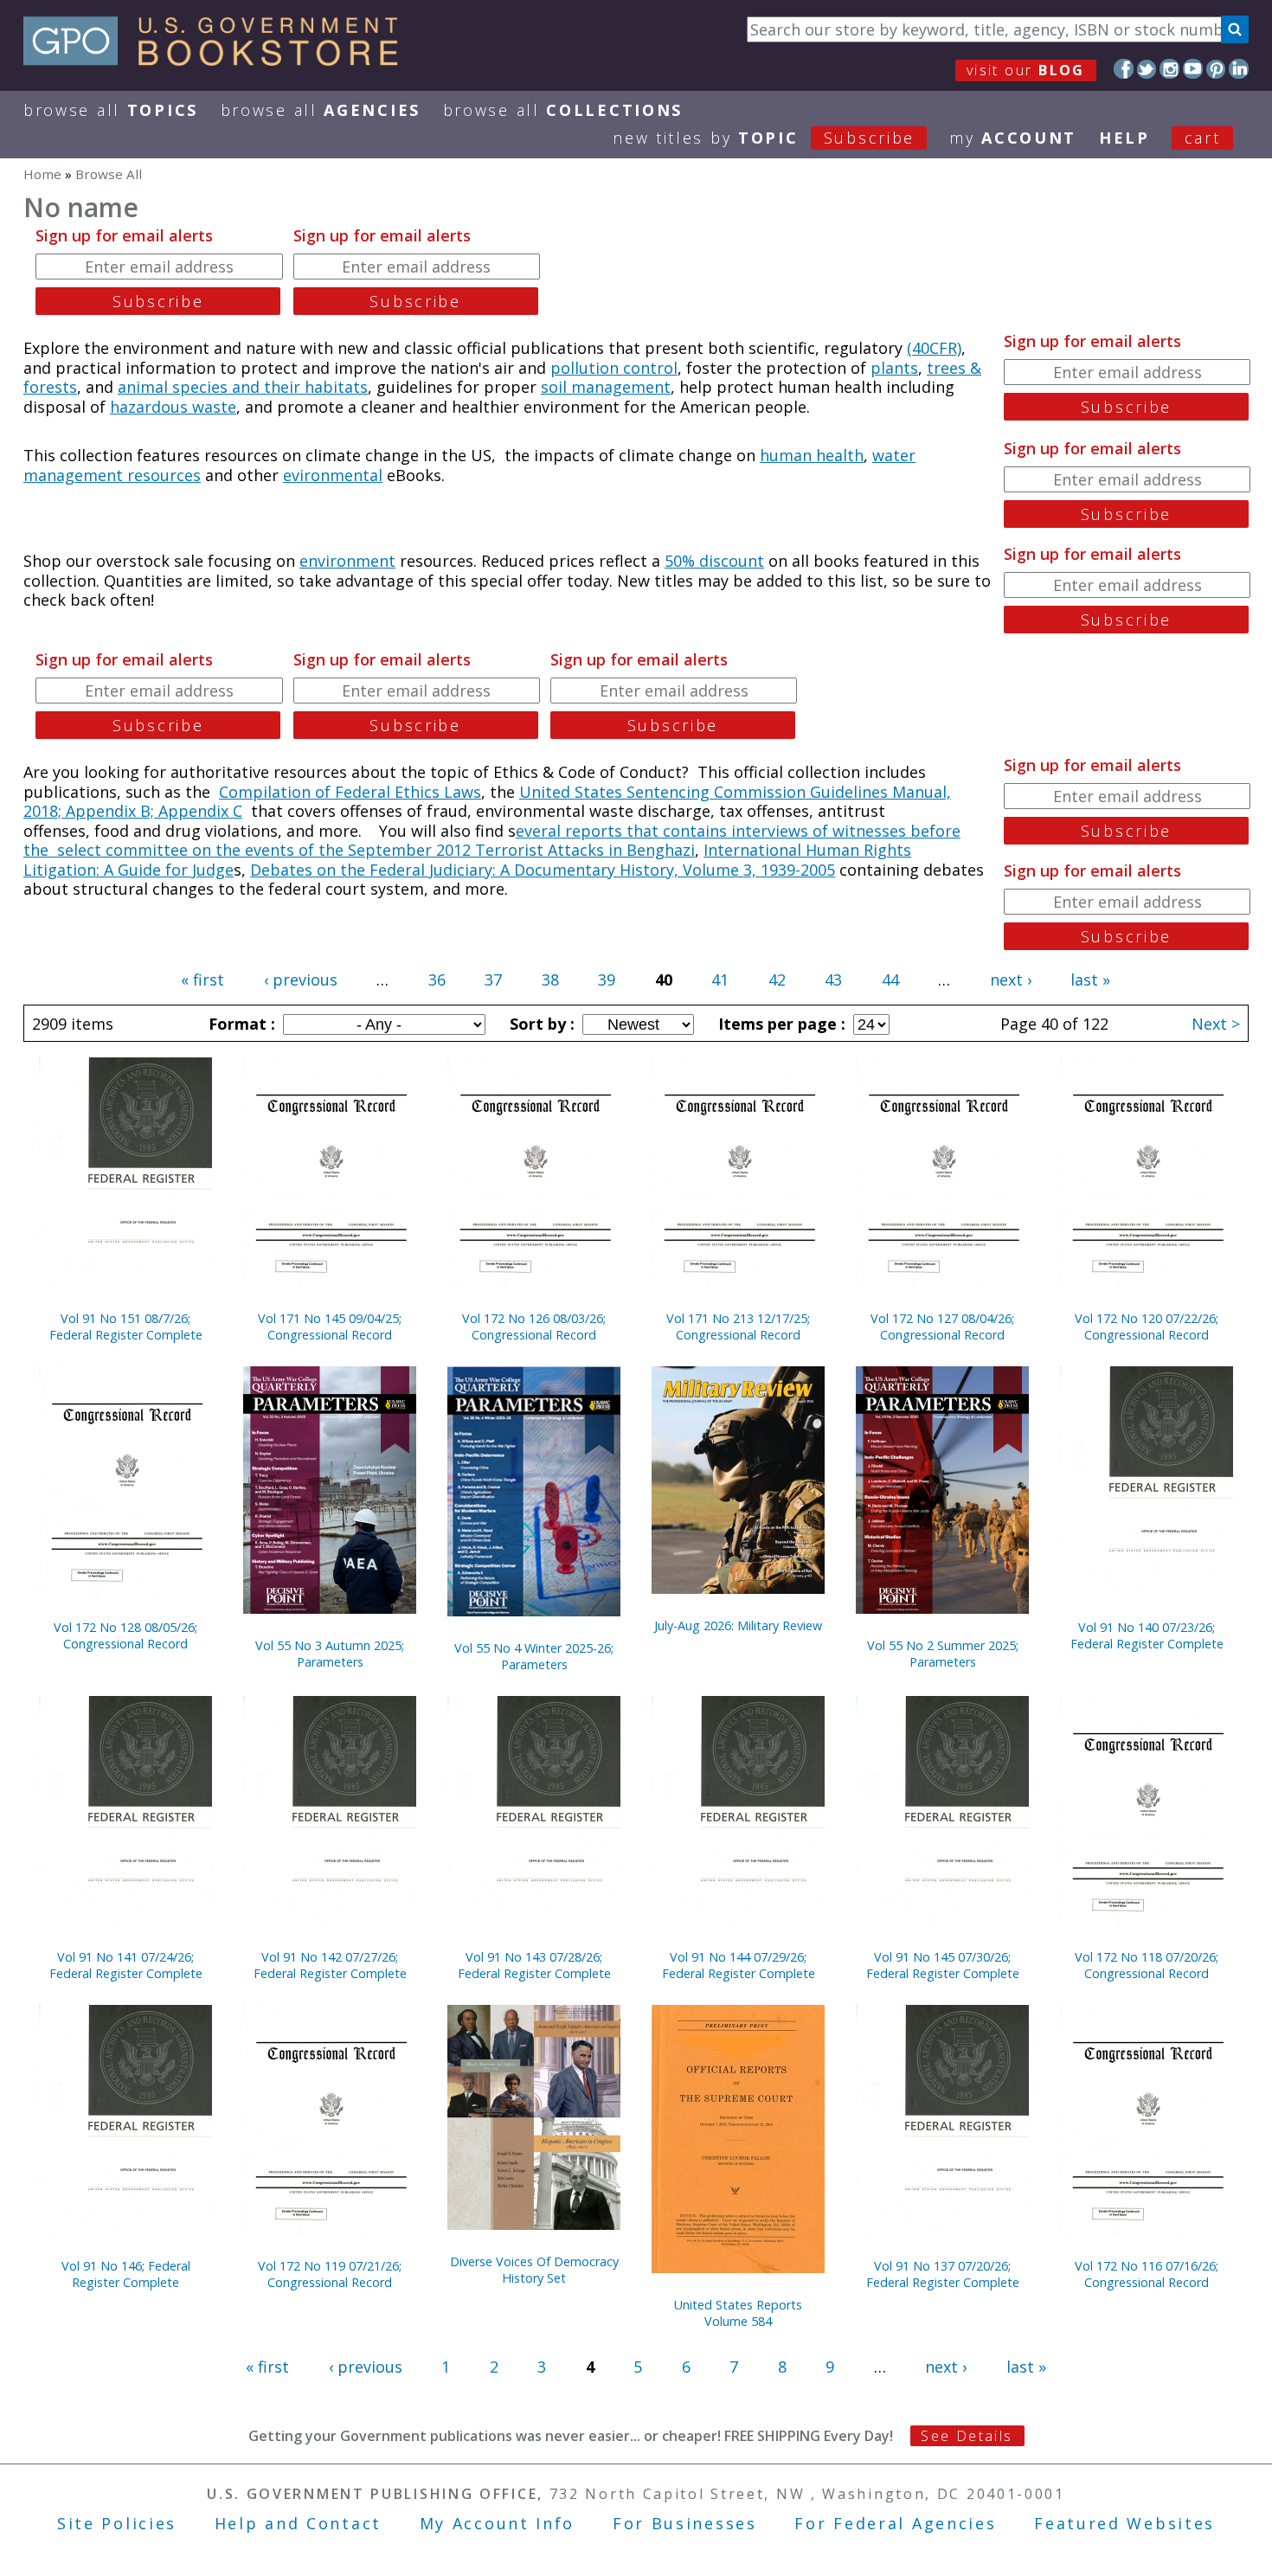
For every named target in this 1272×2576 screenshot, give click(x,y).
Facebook (1124, 69)
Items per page (780, 1024)
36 (437, 980)
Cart (1203, 138)
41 (720, 980)
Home (42, 174)
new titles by (764, 138)
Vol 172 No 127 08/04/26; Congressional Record (942, 1327)
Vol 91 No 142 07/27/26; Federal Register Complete (330, 1965)
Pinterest (1216, 69)
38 (550, 980)
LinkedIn (1239, 69)
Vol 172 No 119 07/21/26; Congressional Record (330, 2274)
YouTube (1193, 69)
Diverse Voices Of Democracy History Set (534, 2270)
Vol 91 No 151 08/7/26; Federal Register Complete (126, 1327)
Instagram (1169, 69)
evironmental (333, 475)
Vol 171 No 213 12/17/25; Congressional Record (738, 1327)
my (1013, 138)
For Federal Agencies (895, 2523)
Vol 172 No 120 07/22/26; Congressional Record (1147, 1327)
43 (833, 980)
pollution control (614, 368)
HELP (1124, 138)
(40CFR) (934, 348)
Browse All (111, 110)
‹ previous (301, 980)
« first (202, 980)
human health (812, 455)
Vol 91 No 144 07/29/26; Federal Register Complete (739, 1965)
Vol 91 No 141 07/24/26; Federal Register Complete (126, 1965)
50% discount (714, 561)
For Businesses (685, 2523)
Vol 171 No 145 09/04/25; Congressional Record (330, 1327)
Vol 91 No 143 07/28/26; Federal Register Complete (534, 1965)
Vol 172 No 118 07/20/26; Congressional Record (1147, 1965)
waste (214, 407)
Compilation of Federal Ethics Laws (350, 792)
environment (347, 561)
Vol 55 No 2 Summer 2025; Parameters (943, 1654)
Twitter (1147, 69)
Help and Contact (298, 2523)
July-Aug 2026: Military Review (738, 1625)
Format (240, 1024)
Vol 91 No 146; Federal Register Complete (126, 2274)
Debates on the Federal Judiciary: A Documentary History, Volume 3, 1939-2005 (543, 870)
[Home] (218, 60)
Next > (1216, 1024)
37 (493, 980)
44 (890, 980)
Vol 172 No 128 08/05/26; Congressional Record (125, 1635)
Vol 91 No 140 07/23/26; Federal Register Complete (1147, 1635)
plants (894, 368)
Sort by (540, 1024)
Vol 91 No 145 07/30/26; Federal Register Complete (943, 1965)
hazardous (151, 407)
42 (777, 980)
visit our (1026, 70)
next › (1011, 980)
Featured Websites (1124, 2523)
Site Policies (117, 2523)
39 (607, 980)
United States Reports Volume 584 (738, 2313)
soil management (606, 387)
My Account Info (498, 2523)
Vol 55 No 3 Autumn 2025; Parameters (330, 1654)
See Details (967, 2436)
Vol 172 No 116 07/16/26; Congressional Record (1147, 2274)
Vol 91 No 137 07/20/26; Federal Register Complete (943, 2274)
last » (1090, 980)
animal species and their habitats (243, 387)
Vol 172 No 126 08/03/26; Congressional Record (534, 1327)
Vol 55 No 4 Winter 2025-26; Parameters (534, 1656)
